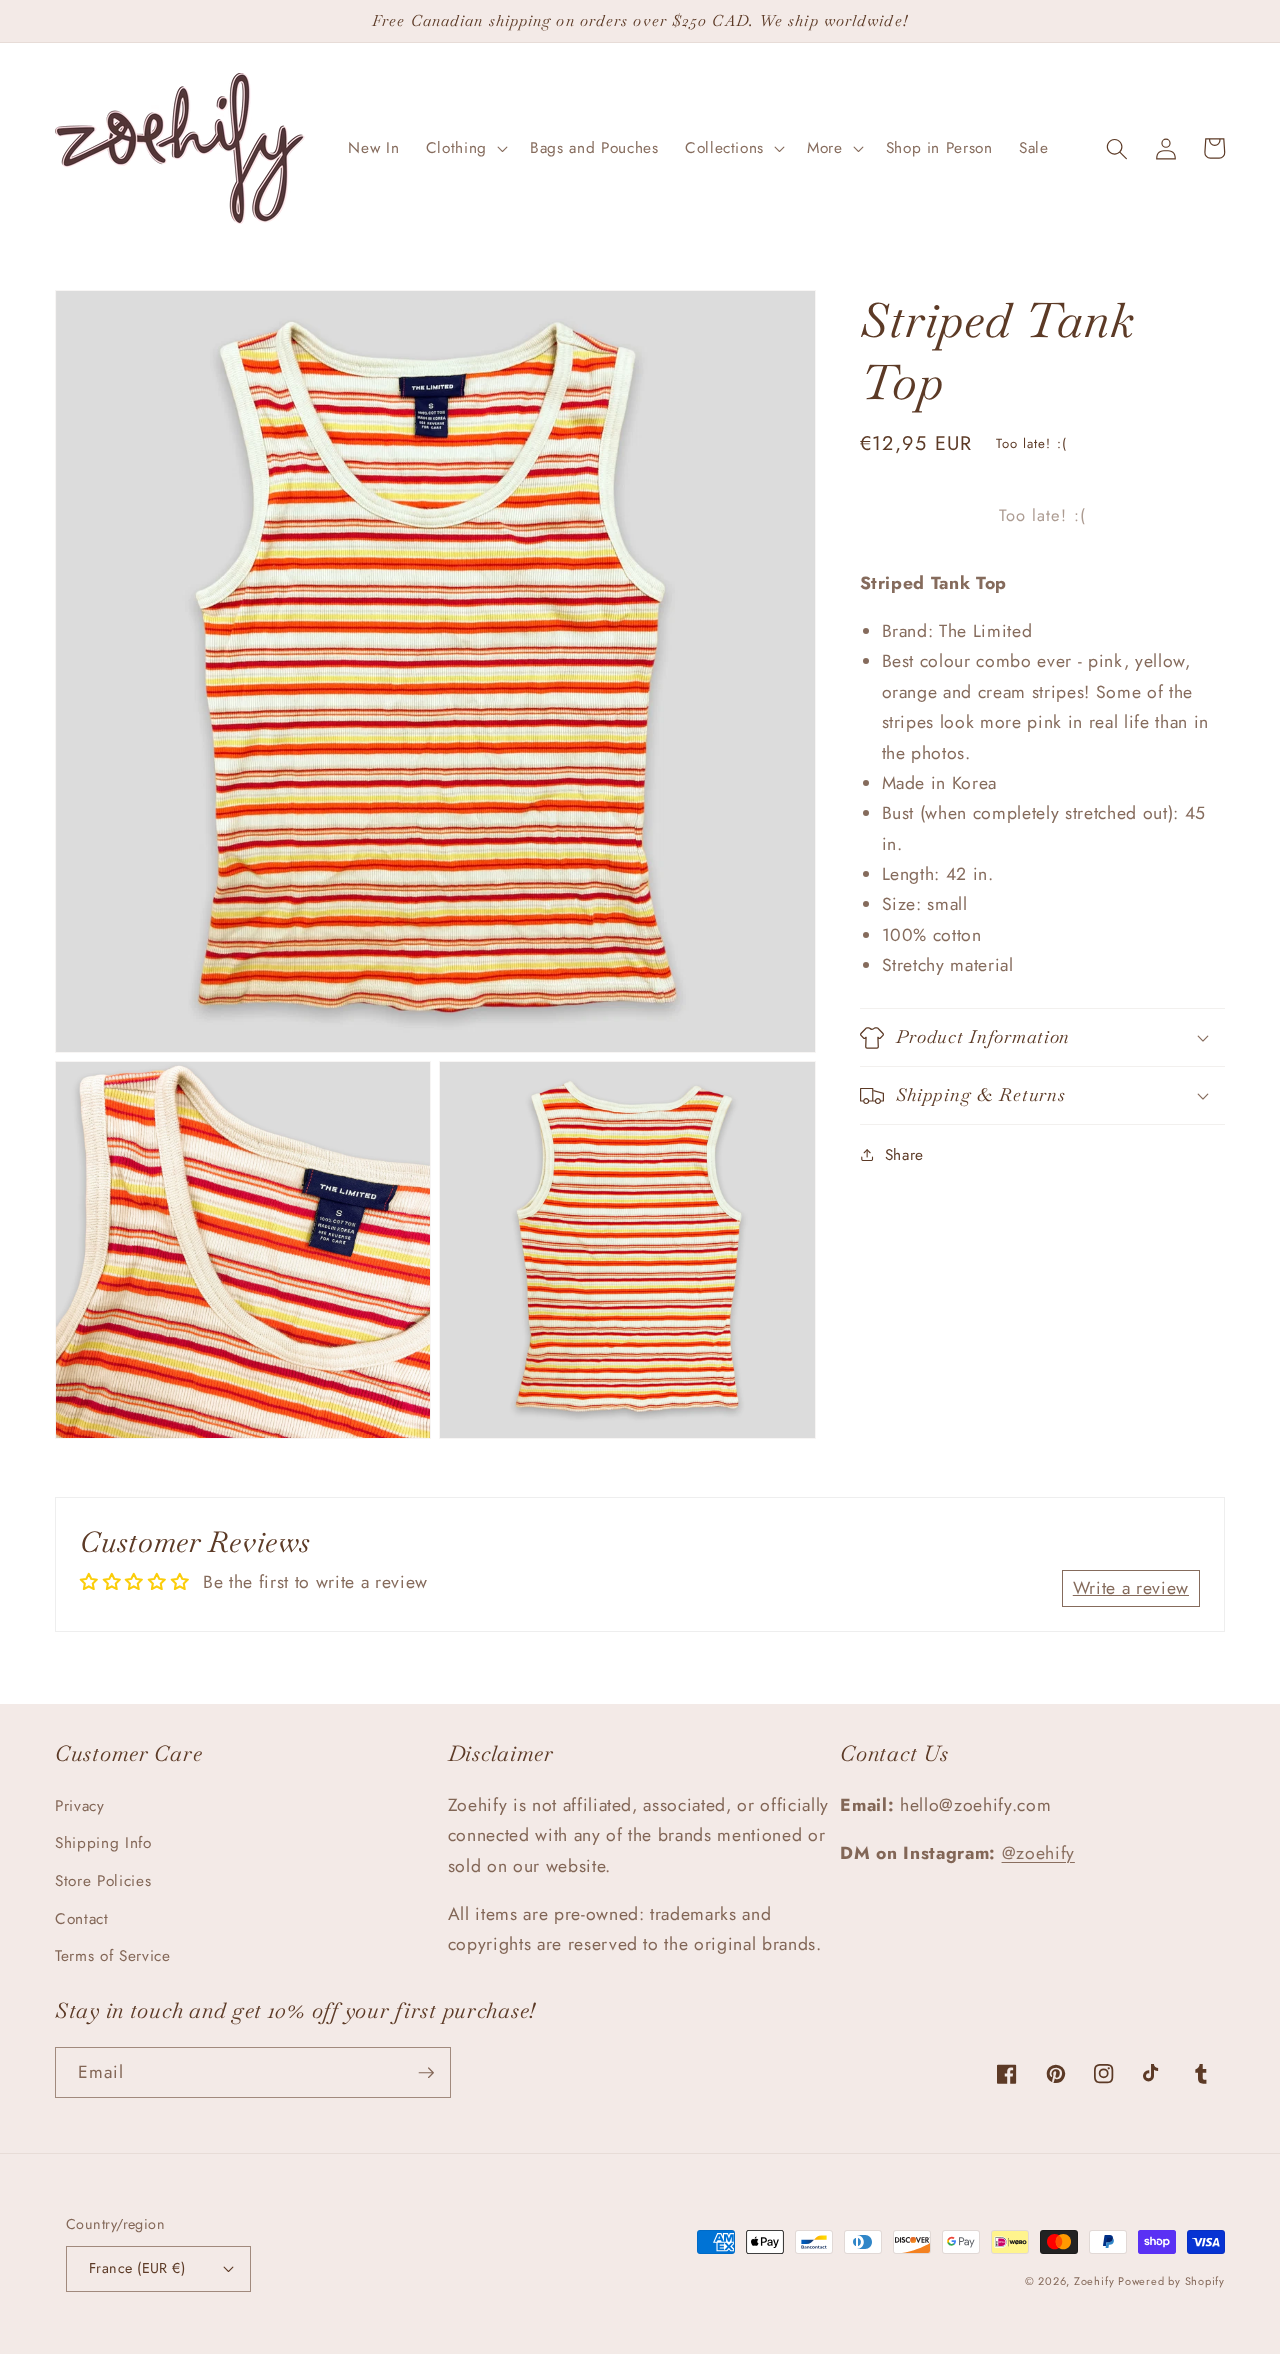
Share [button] (904, 1155)
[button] (465, 149)
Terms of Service (113, 1956)
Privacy (80, 1806)
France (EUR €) (137, 2268)
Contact (82, 1919)
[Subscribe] (426, 2073)
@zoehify (1038, 1853)
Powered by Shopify (1171, 2281)
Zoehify (1096, 2281)
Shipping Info (103, 1843)
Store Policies (103, 1881)
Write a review (1131, 1588)
